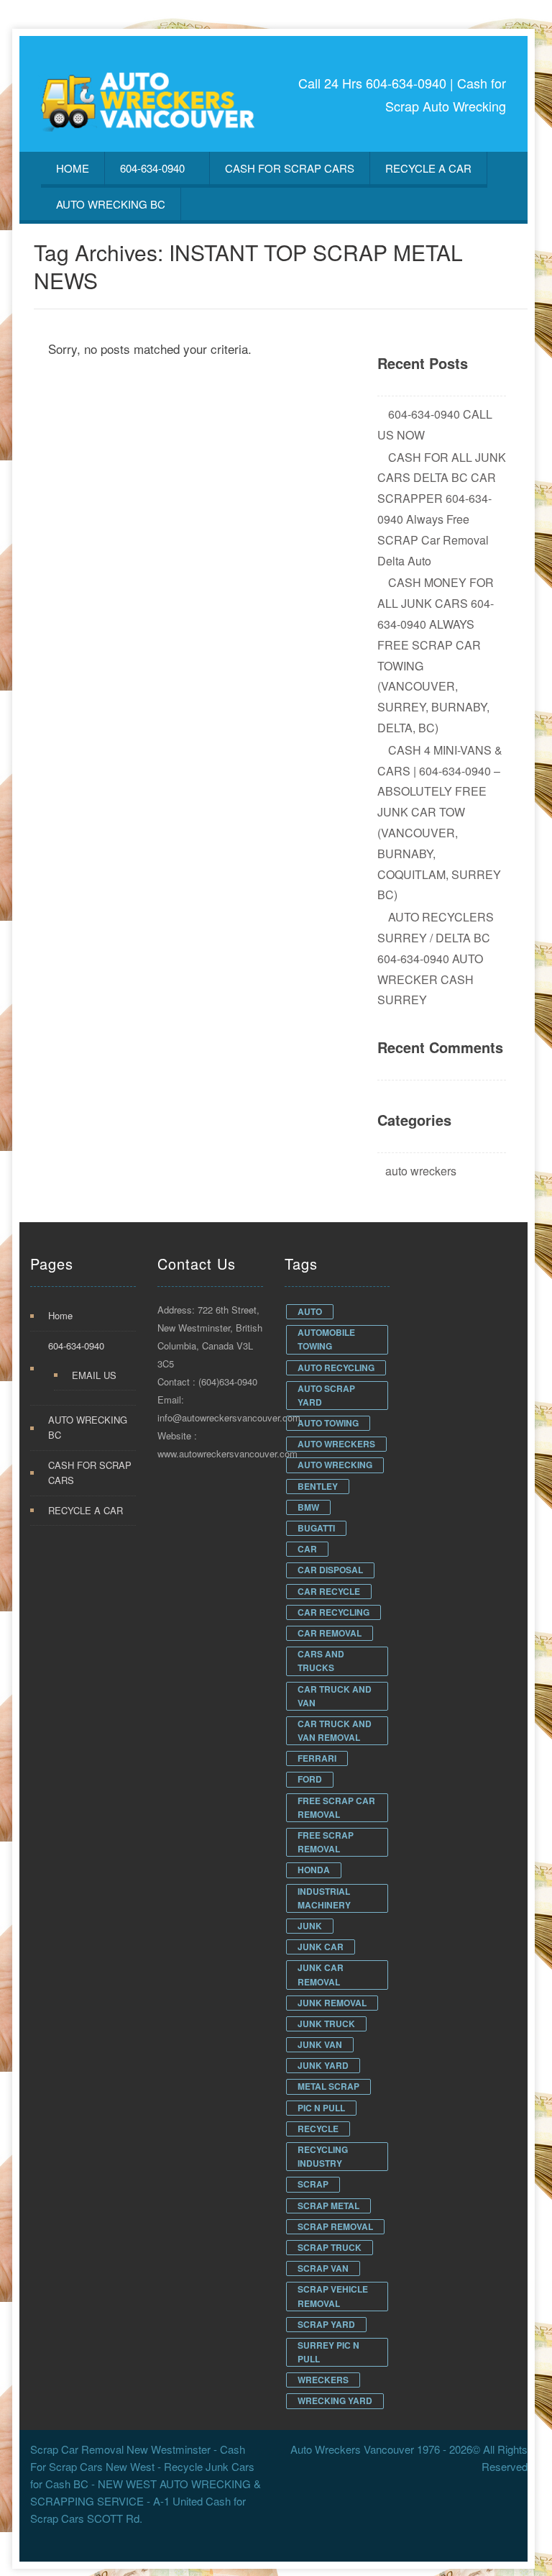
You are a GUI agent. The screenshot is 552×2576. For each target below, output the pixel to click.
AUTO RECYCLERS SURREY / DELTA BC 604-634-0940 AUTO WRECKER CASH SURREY (436, 958)
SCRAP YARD (326, 2324)
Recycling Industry (323, 2156)
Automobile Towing (326, 1339)
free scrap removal (326, 1842)
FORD (310, 1779)
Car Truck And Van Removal (335, 1730)
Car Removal (330, 1633)
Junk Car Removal (321, 1974)
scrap (313, 2184)
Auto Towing (328, 1423)
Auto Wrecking (335, 1465)
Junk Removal (332, 2003)
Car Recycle (329, 1591)
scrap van (323, 2268)
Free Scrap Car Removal (336, 1807)
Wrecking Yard (335, 2400)
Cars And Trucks (321, 1661)
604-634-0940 (152, 168)
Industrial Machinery (324, 1898)
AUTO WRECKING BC (111, 204)
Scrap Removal (335, 2226)
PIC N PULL (321, 2108)
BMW (308, 1507)
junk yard (323, 2065)
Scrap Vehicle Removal (333, 2296)
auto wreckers (421, 1171)
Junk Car (321, 1947)
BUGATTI (316, 1528)
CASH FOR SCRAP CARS (290, 168)
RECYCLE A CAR (428, 168)
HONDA (314, 1870)
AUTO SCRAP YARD (326, 1395)
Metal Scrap (328, 2086)
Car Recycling (333, 1612)
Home (73, 168)
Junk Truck (326, 2024)
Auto (310, 1311)
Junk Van (320, 2044)
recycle (318, 2129)
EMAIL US (94, 1375)
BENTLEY (318, 1486)
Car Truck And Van (335, 1696)
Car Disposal (330, 1570)
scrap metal (328, 2206)
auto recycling (336, 1367)
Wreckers (323, 2380)
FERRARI (317, 1758)
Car (307, 1549)
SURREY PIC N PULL (328, 2352)
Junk (310, 1926)
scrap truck (330, 2247)
